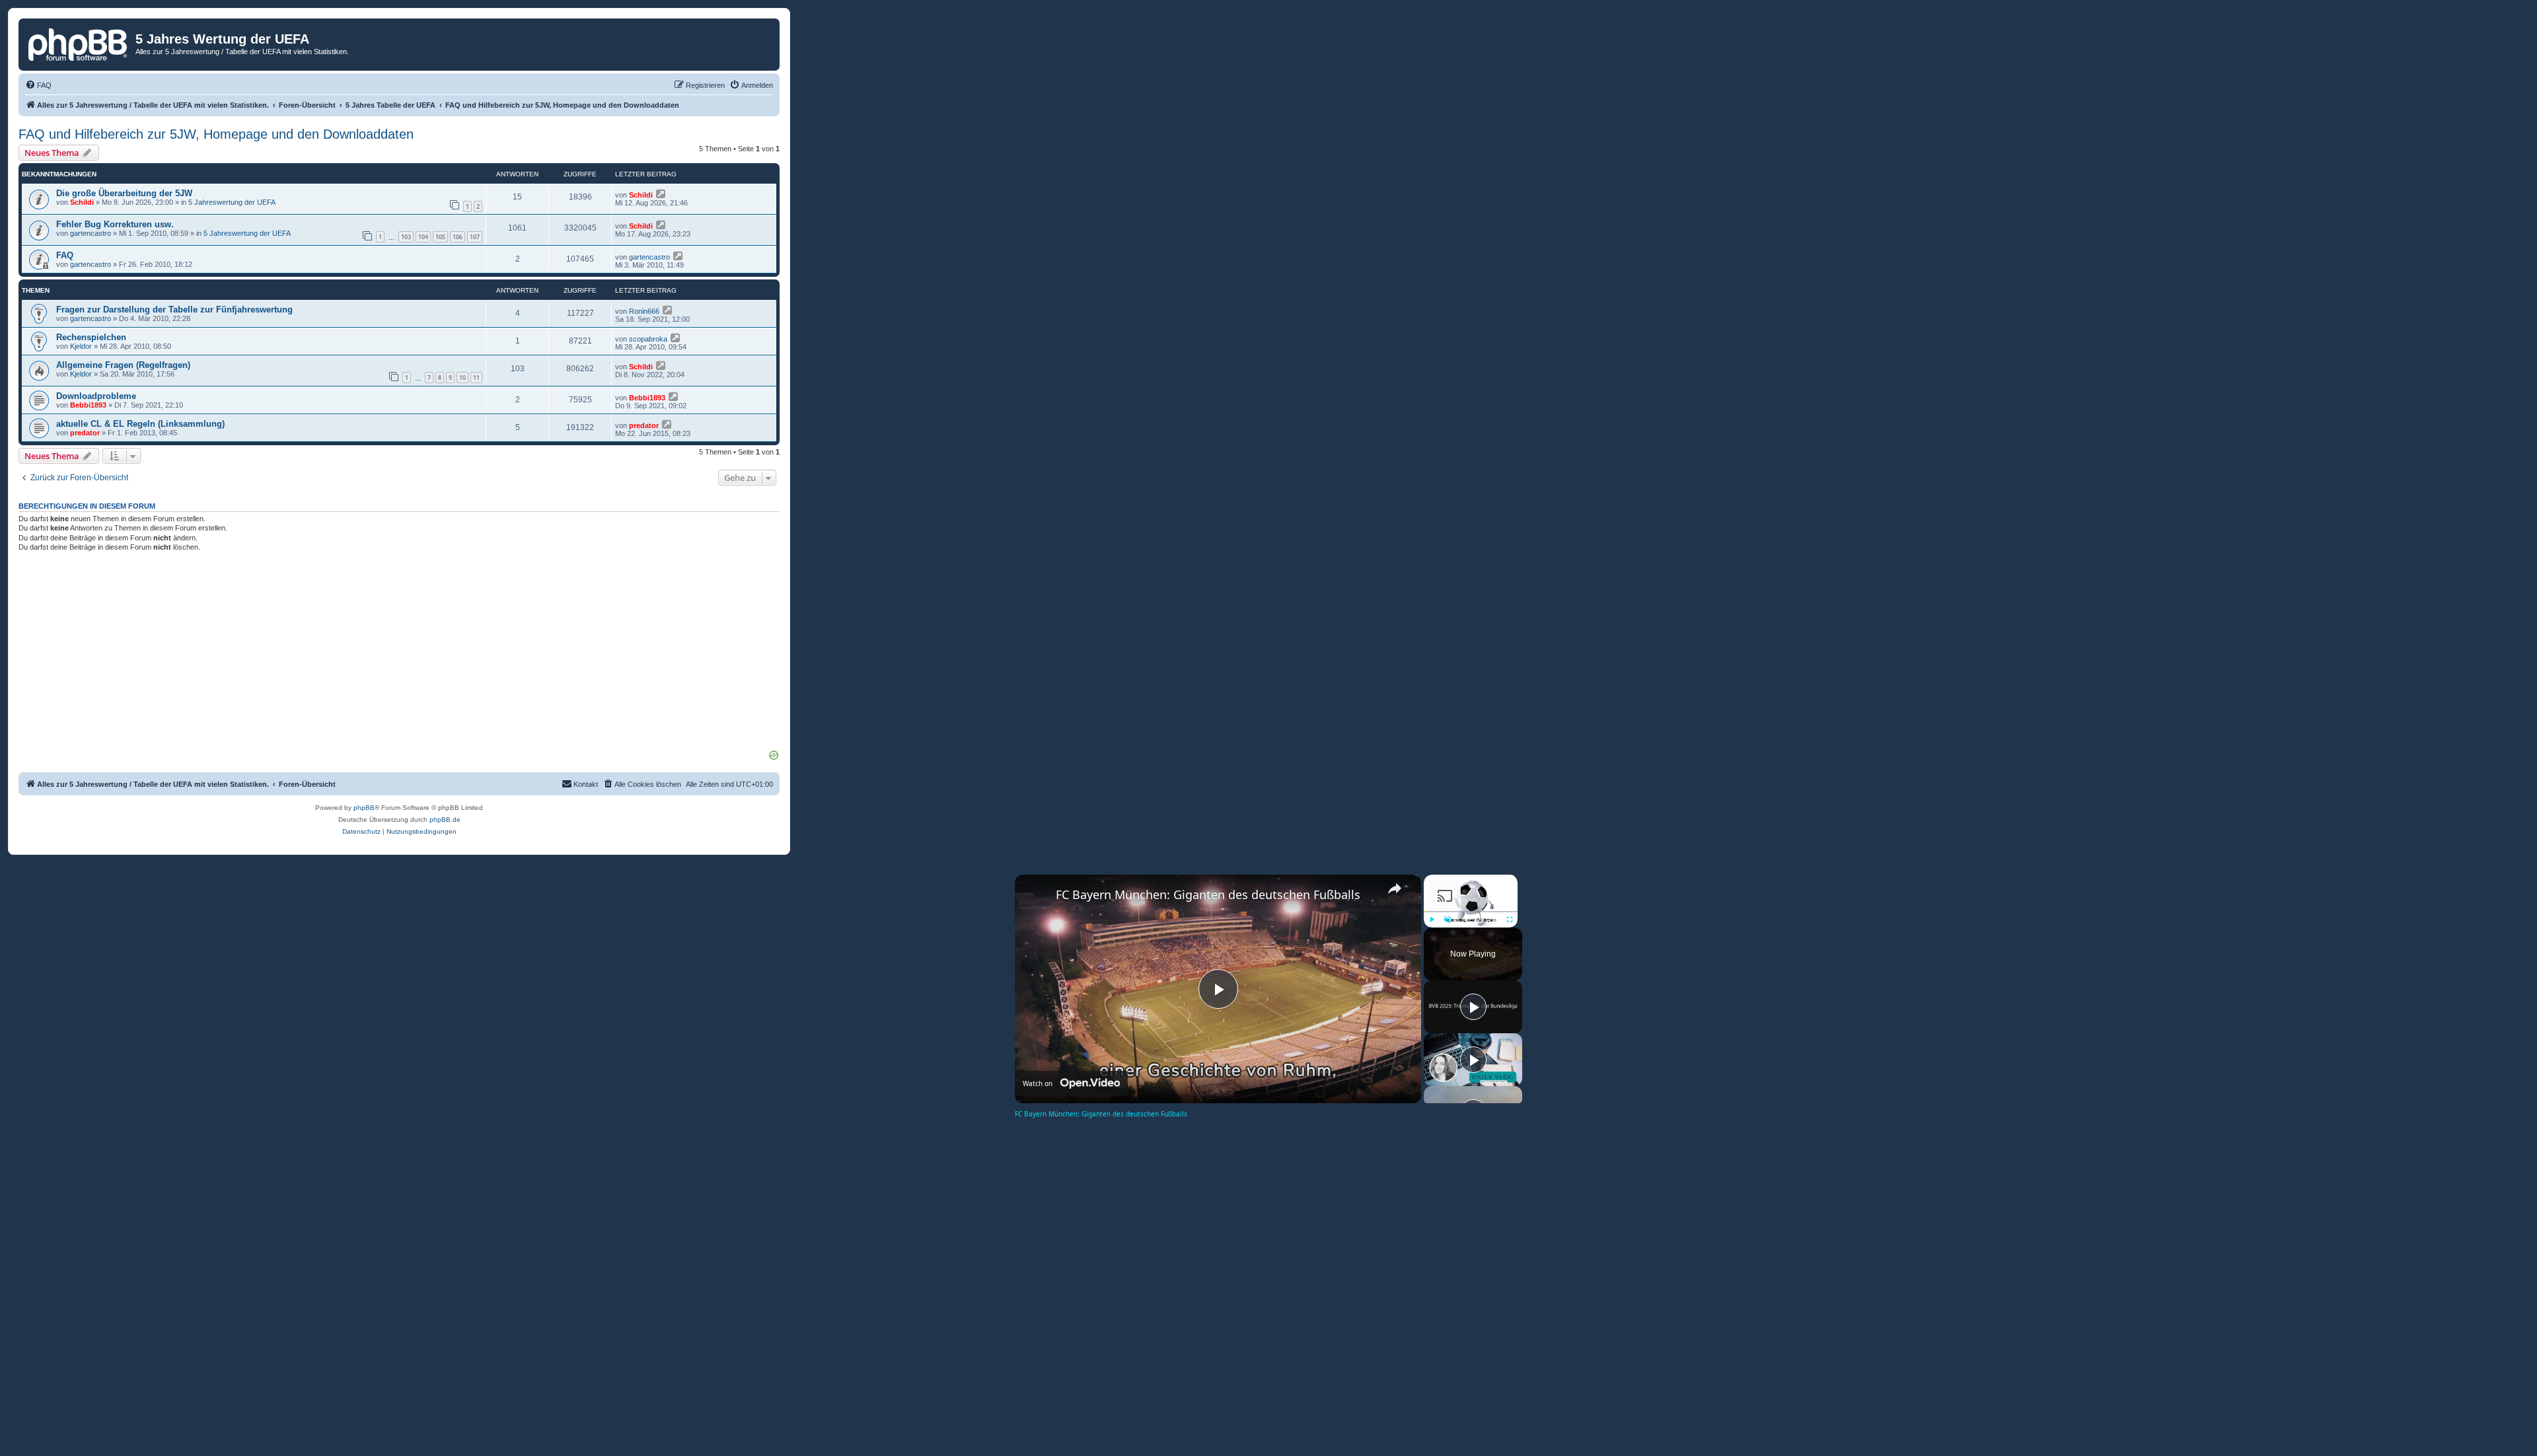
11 (476, 378)
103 (406, 237)
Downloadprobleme (96, 396)
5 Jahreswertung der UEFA (232, 202)
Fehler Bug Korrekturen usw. (115, 224)
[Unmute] (1448, 920)
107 (475, 237)
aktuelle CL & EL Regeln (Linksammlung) (140, 424)
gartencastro (91, 233)
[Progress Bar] (1471, 912)
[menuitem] (38, 85)
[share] (1395, 889)
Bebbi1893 (88, 405)
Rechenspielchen (91, 337)
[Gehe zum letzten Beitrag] (662, 194)
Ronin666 (644, 311)
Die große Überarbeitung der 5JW (124, 193)
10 (462, 378)
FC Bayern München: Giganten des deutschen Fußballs (1208, 894)
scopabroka (648, 339)
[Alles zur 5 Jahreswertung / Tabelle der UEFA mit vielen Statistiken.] (79, 43)
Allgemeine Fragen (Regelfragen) (123, 365)
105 (440, 237)
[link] (1036, 896)
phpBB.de (445, 819)
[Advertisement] (399, 655)
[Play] (1432, 920)
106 (458, 237)
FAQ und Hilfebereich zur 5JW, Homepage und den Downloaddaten (216, 134)
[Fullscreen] (1510, 920)
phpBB (364, 808)
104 (423, 237)
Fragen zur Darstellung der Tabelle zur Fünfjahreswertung (174, 309)
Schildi (82, 202)
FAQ (65, 255)
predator (85, 433)
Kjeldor (81, 346)
